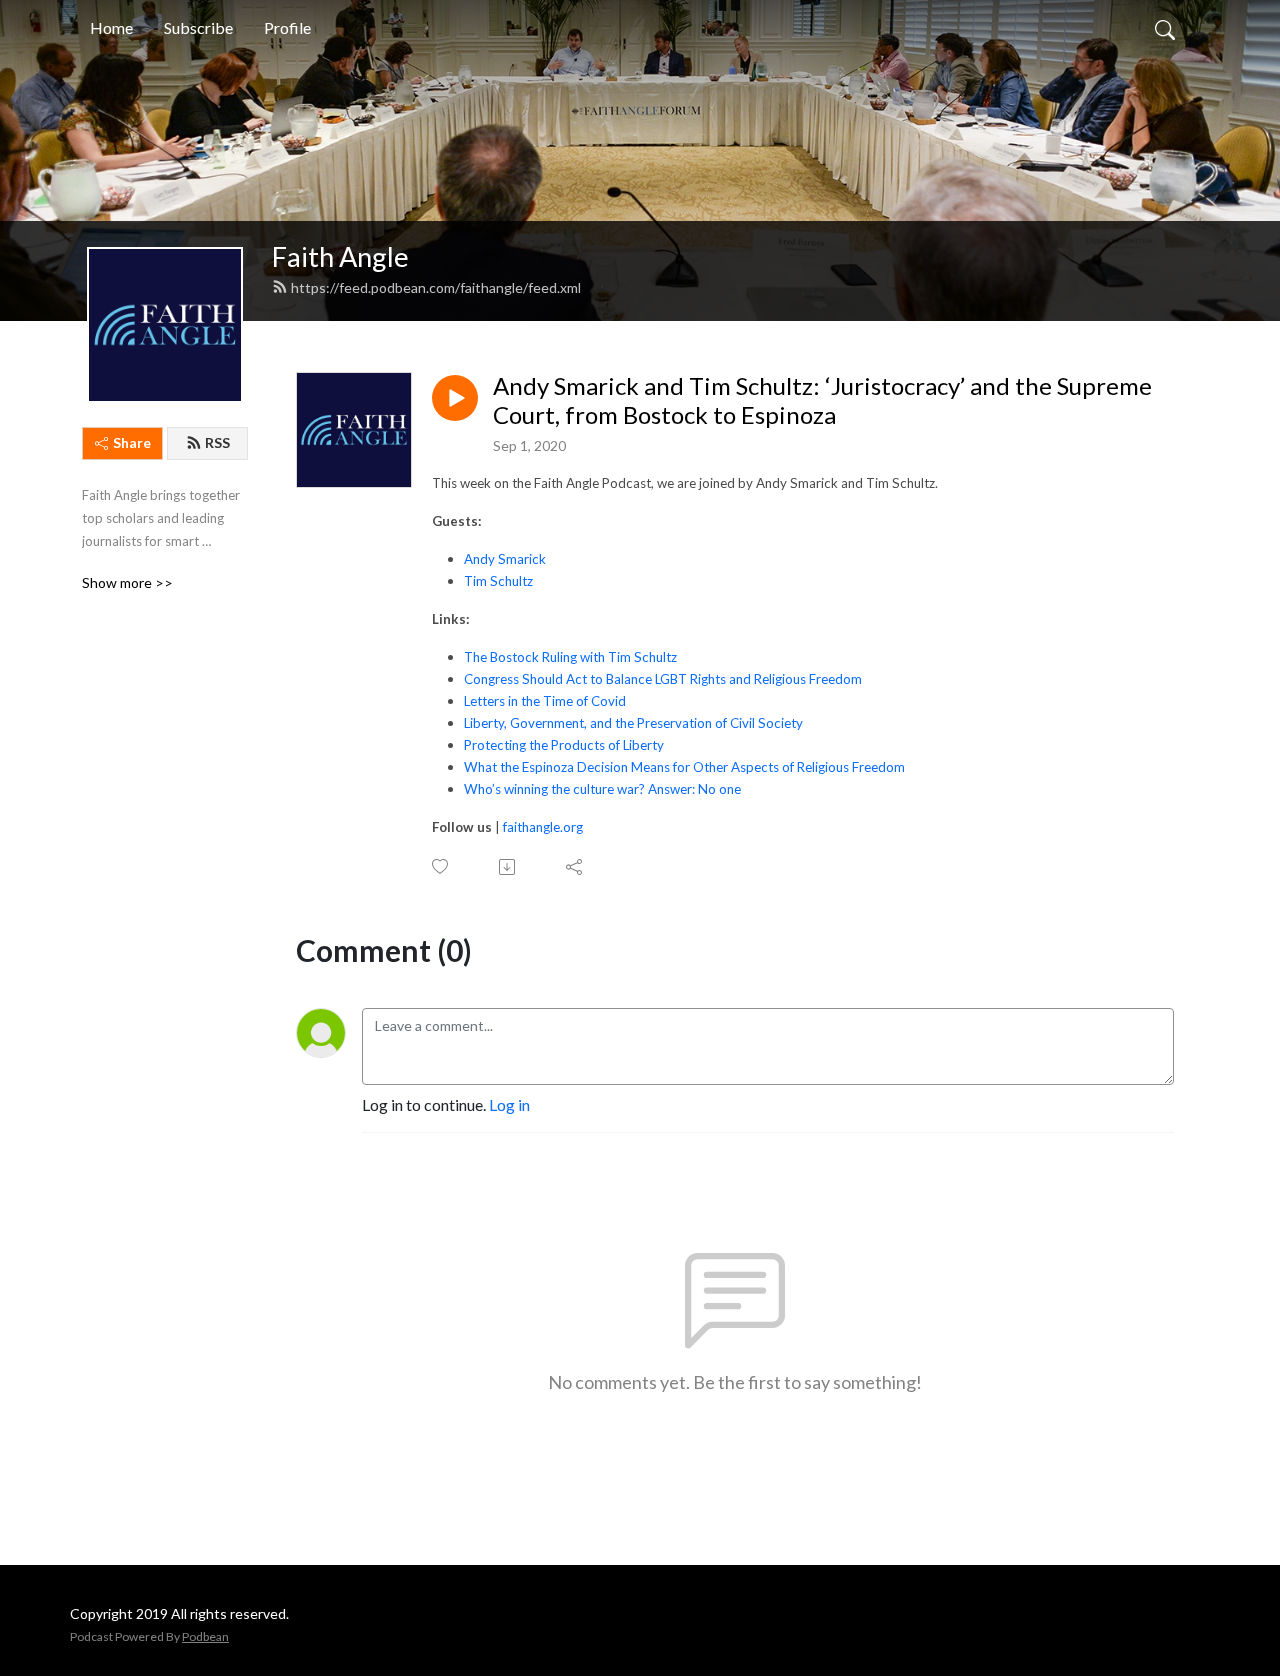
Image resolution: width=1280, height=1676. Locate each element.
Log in (509, 1104)
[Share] (575, 867)
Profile (287, 27)
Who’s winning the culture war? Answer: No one (602, 789)
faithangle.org (543, 827)
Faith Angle (340, 256)
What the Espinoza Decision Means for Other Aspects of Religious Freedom (684, 767)
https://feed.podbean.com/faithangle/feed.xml (436, 287)
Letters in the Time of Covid (545, 701)
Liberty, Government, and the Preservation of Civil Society (633, 723)
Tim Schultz (498, 581)
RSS (217, 442)
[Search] (1165, 28)
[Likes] (441, 866)
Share (132, 442)
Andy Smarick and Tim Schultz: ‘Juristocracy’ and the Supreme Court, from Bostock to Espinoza (822, 400)
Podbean (205, 1636)
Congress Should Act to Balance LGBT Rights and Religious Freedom (663, 679)
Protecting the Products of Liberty (564, 745)
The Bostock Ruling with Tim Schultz (570, 657)
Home (111, 27)
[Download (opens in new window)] (508, 867)
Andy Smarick (505, 559)
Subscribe (198, 27)
